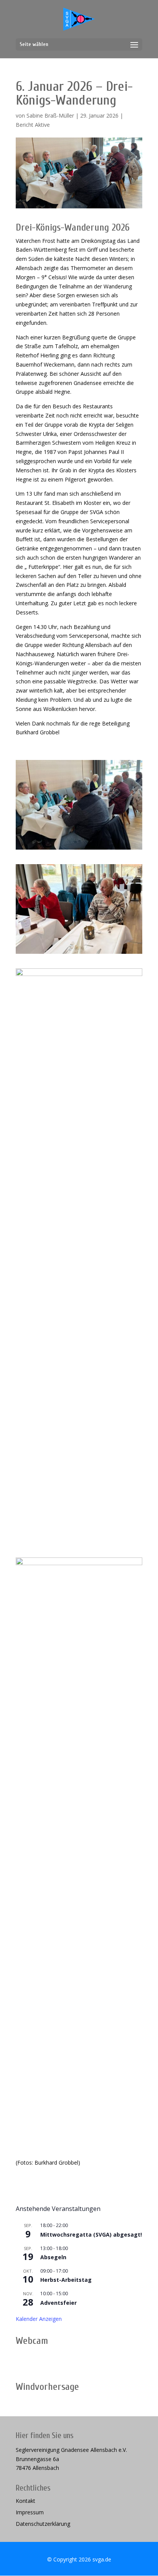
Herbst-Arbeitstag (66, 2280)
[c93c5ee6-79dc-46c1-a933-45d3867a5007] (79, 2132)
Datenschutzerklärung (43, 2524)
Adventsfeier (58, 2303)
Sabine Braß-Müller (50, 115)
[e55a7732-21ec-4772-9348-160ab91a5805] (79, 849)
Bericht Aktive (33, 125)
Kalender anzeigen (39, 2319)
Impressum (30, 2513)
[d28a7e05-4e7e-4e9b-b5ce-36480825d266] (79, 954)
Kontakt (26, 2501)
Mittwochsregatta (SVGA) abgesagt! (91, 2235)
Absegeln (53, 2257)
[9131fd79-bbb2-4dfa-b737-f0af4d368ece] (79, 1543)
